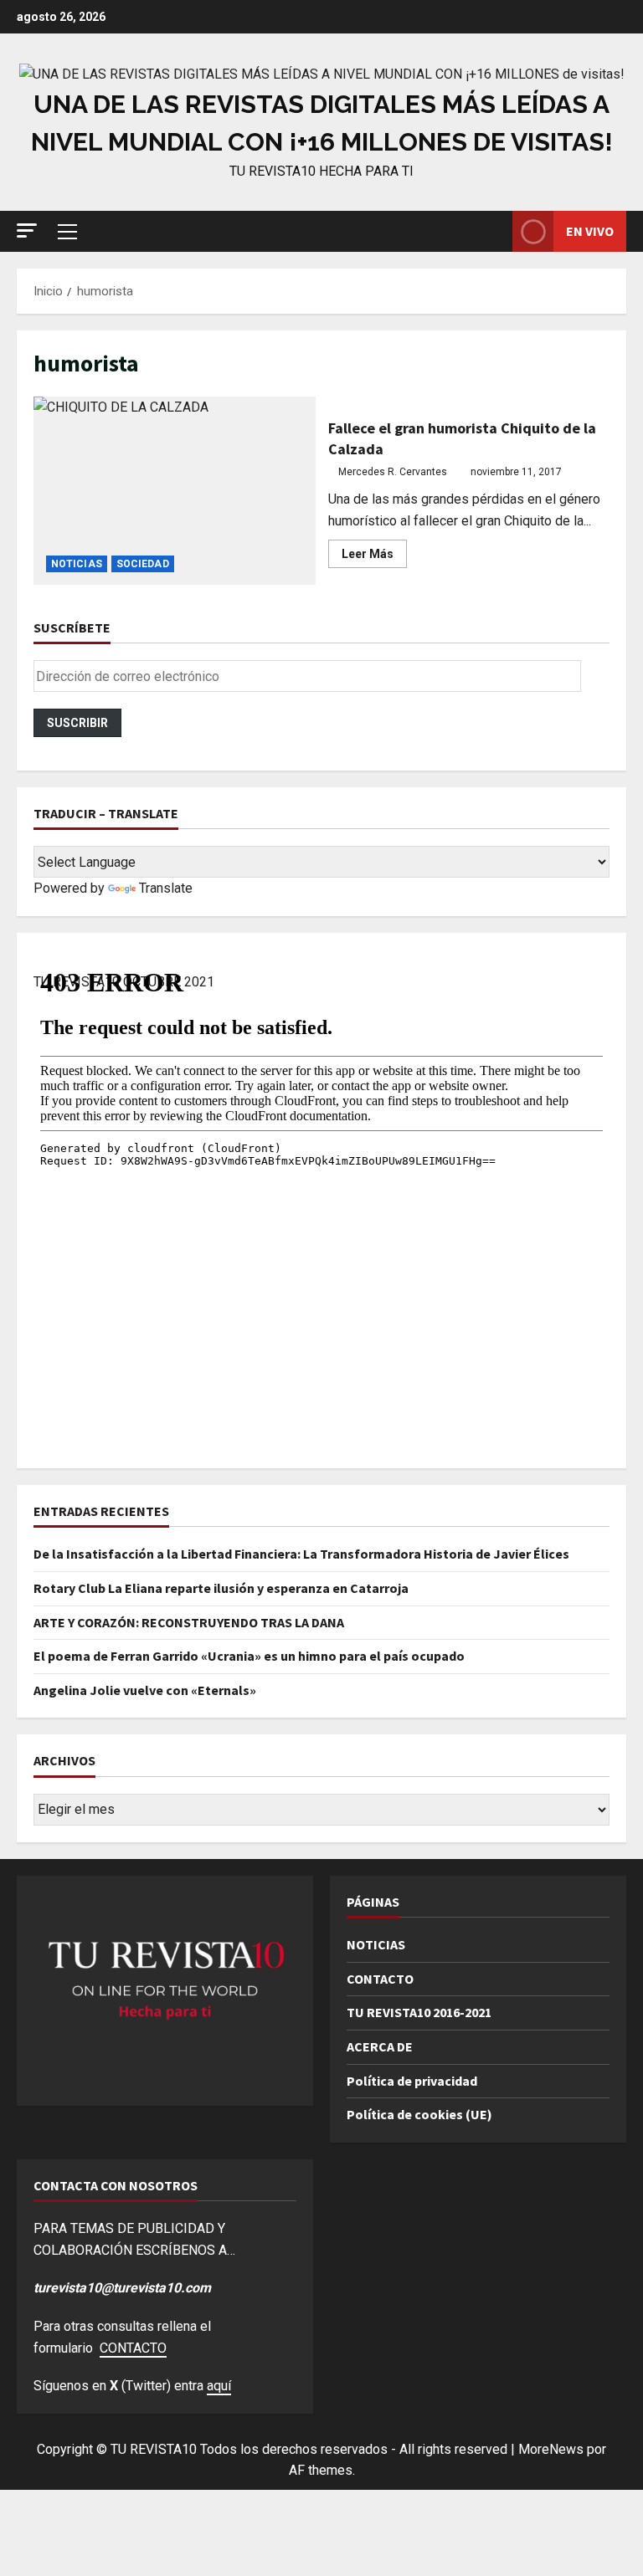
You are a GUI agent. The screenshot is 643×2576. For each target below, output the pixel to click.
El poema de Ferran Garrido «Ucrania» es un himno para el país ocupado (249, 1656)
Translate (166, 888)
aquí (219, 2386)
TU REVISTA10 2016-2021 (419, 2012)
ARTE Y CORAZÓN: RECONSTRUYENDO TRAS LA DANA (189, 1622)
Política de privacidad (412, 2081)
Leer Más (374, 557)
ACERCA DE (380, 2046)
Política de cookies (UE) (419, 2114)
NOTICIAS (77, 564)
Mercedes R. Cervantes (393, 472)
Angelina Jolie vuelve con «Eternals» (145, 1690)
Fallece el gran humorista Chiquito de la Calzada (175, 490)
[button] (27, 230)
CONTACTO (380, 1979)
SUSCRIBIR (77, 723)
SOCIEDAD (143, 564)
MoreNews (551, 2449)
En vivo (590, 231)
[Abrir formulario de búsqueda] (495, 231)
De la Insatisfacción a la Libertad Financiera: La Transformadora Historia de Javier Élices (301, 1554)
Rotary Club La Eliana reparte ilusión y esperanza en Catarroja (221, 1588)
